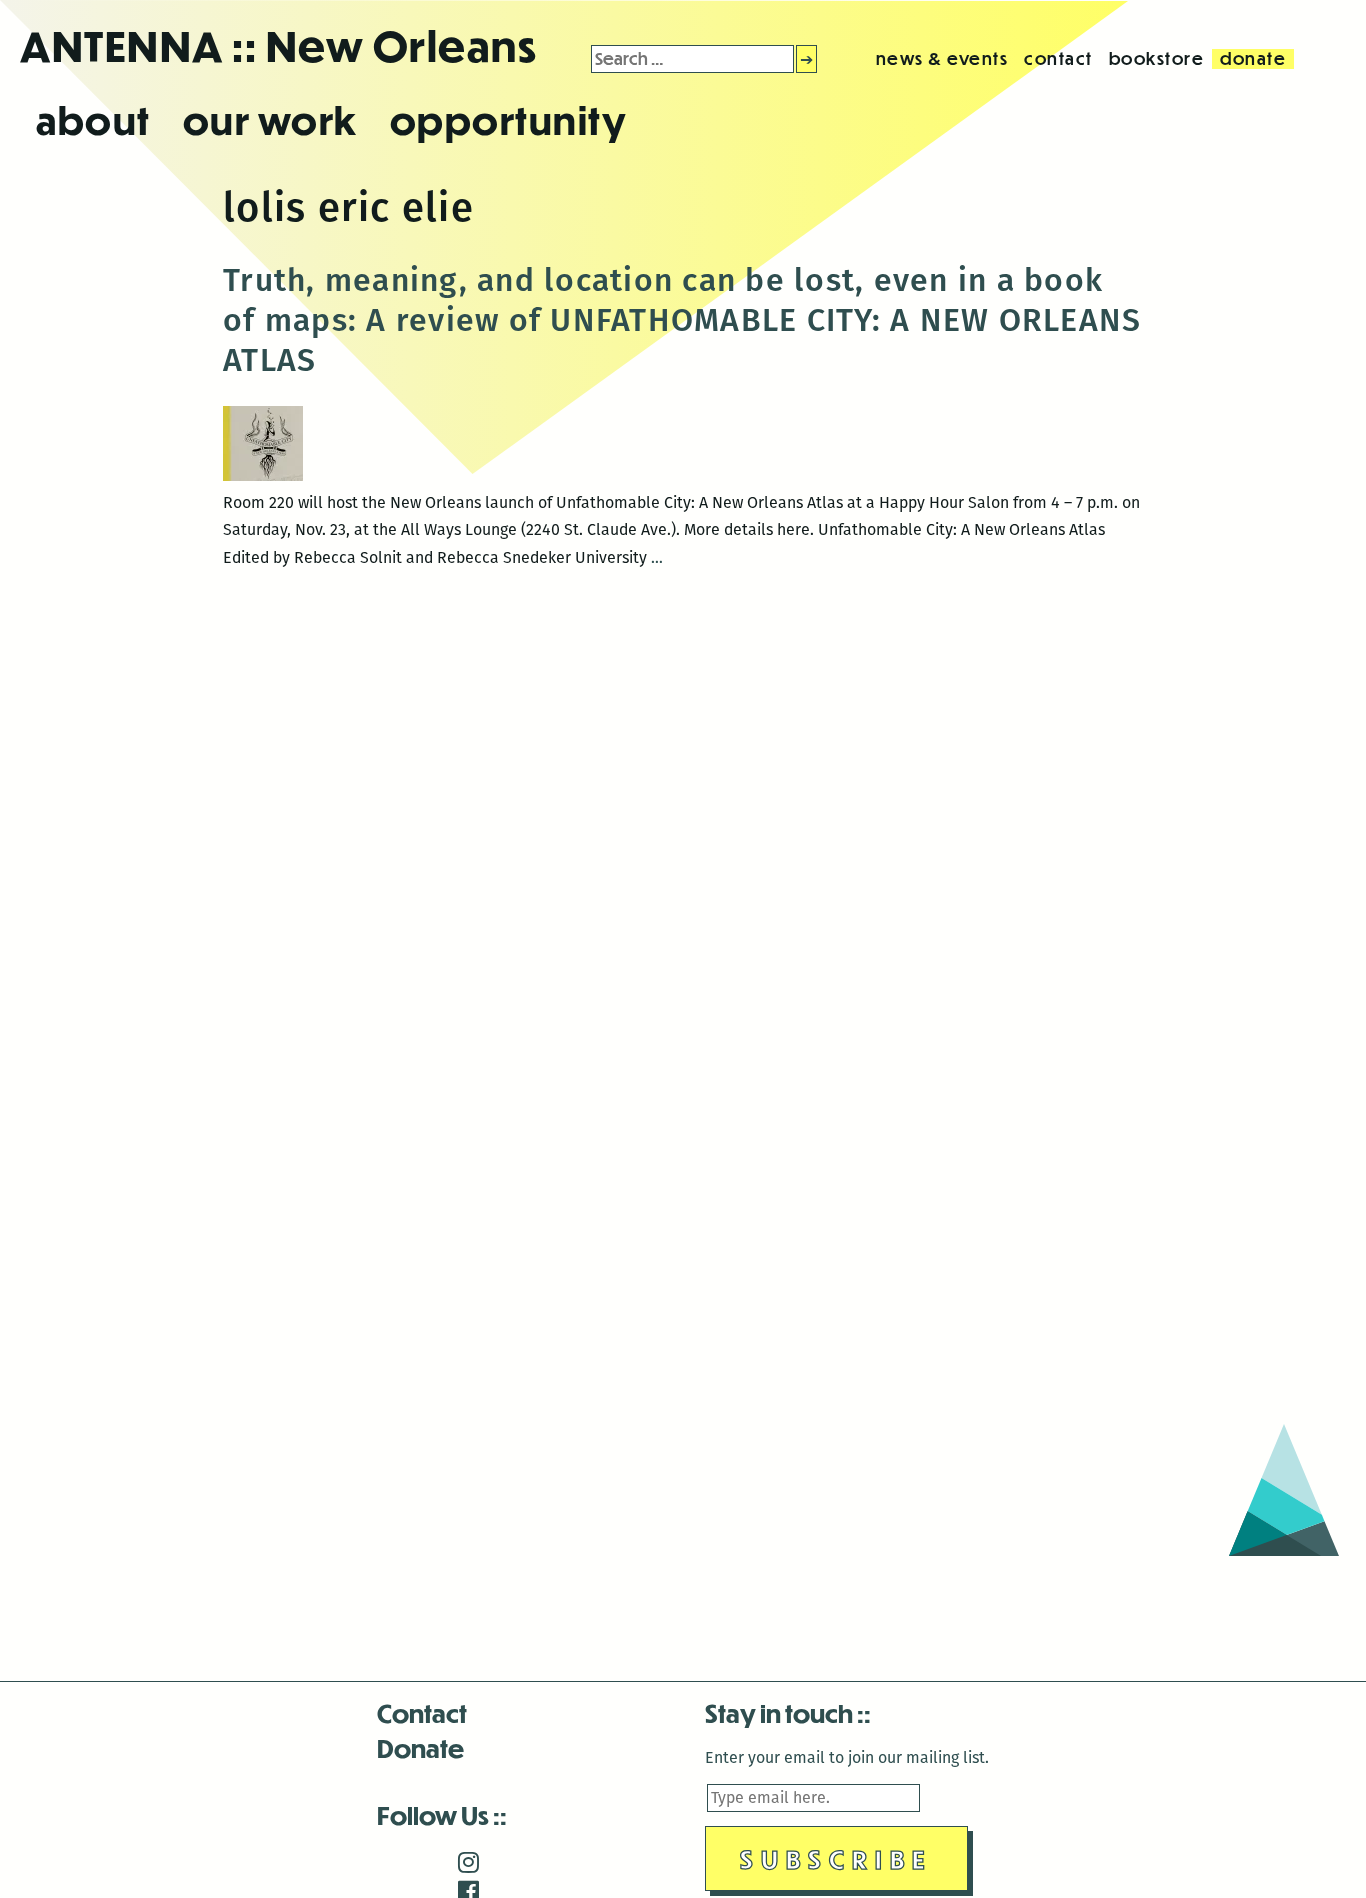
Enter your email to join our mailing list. (847, 1757)
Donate (420, 1747)
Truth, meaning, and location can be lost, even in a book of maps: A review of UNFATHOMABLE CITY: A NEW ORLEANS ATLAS (682, 320)
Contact (422, 1712)
